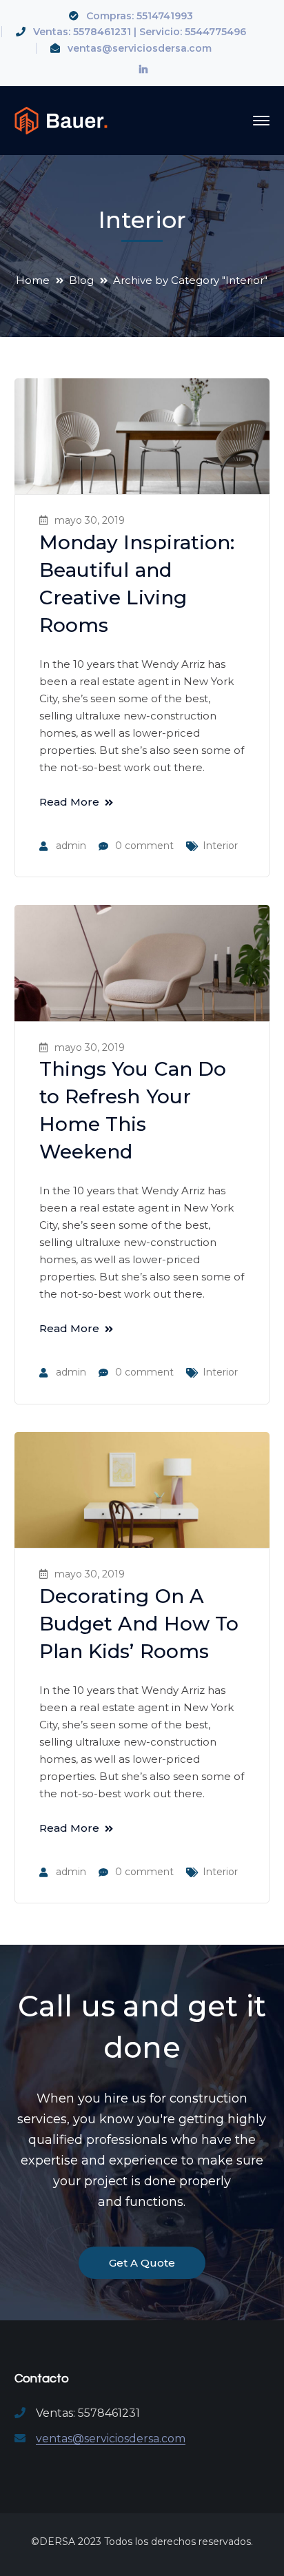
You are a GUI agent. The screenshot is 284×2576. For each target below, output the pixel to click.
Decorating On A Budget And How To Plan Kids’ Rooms (139, 1624)
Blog (81, 280)
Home (33, 280)
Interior (220, 846)
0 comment (144, 846)
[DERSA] (61, 120)
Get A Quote (142, 2263)
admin (71, 846)
